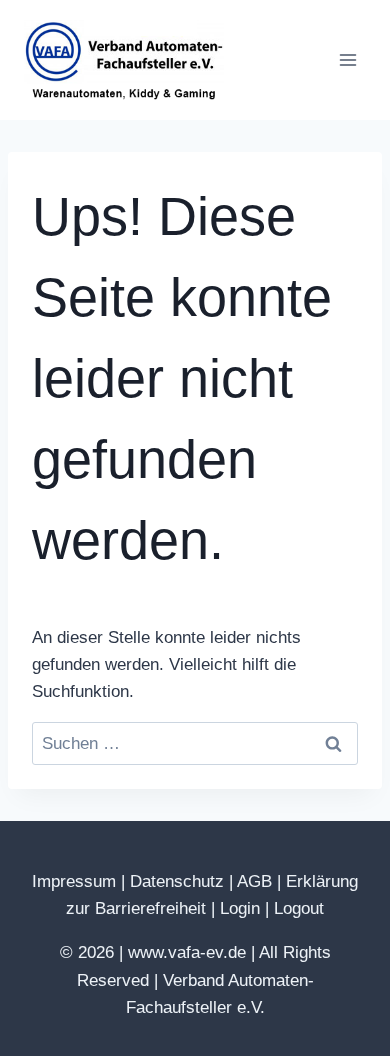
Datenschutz (177, 881)
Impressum (74, 881)
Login (240, 908)
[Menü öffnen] (347, 59)
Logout (299, 908)
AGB (254, 881)
